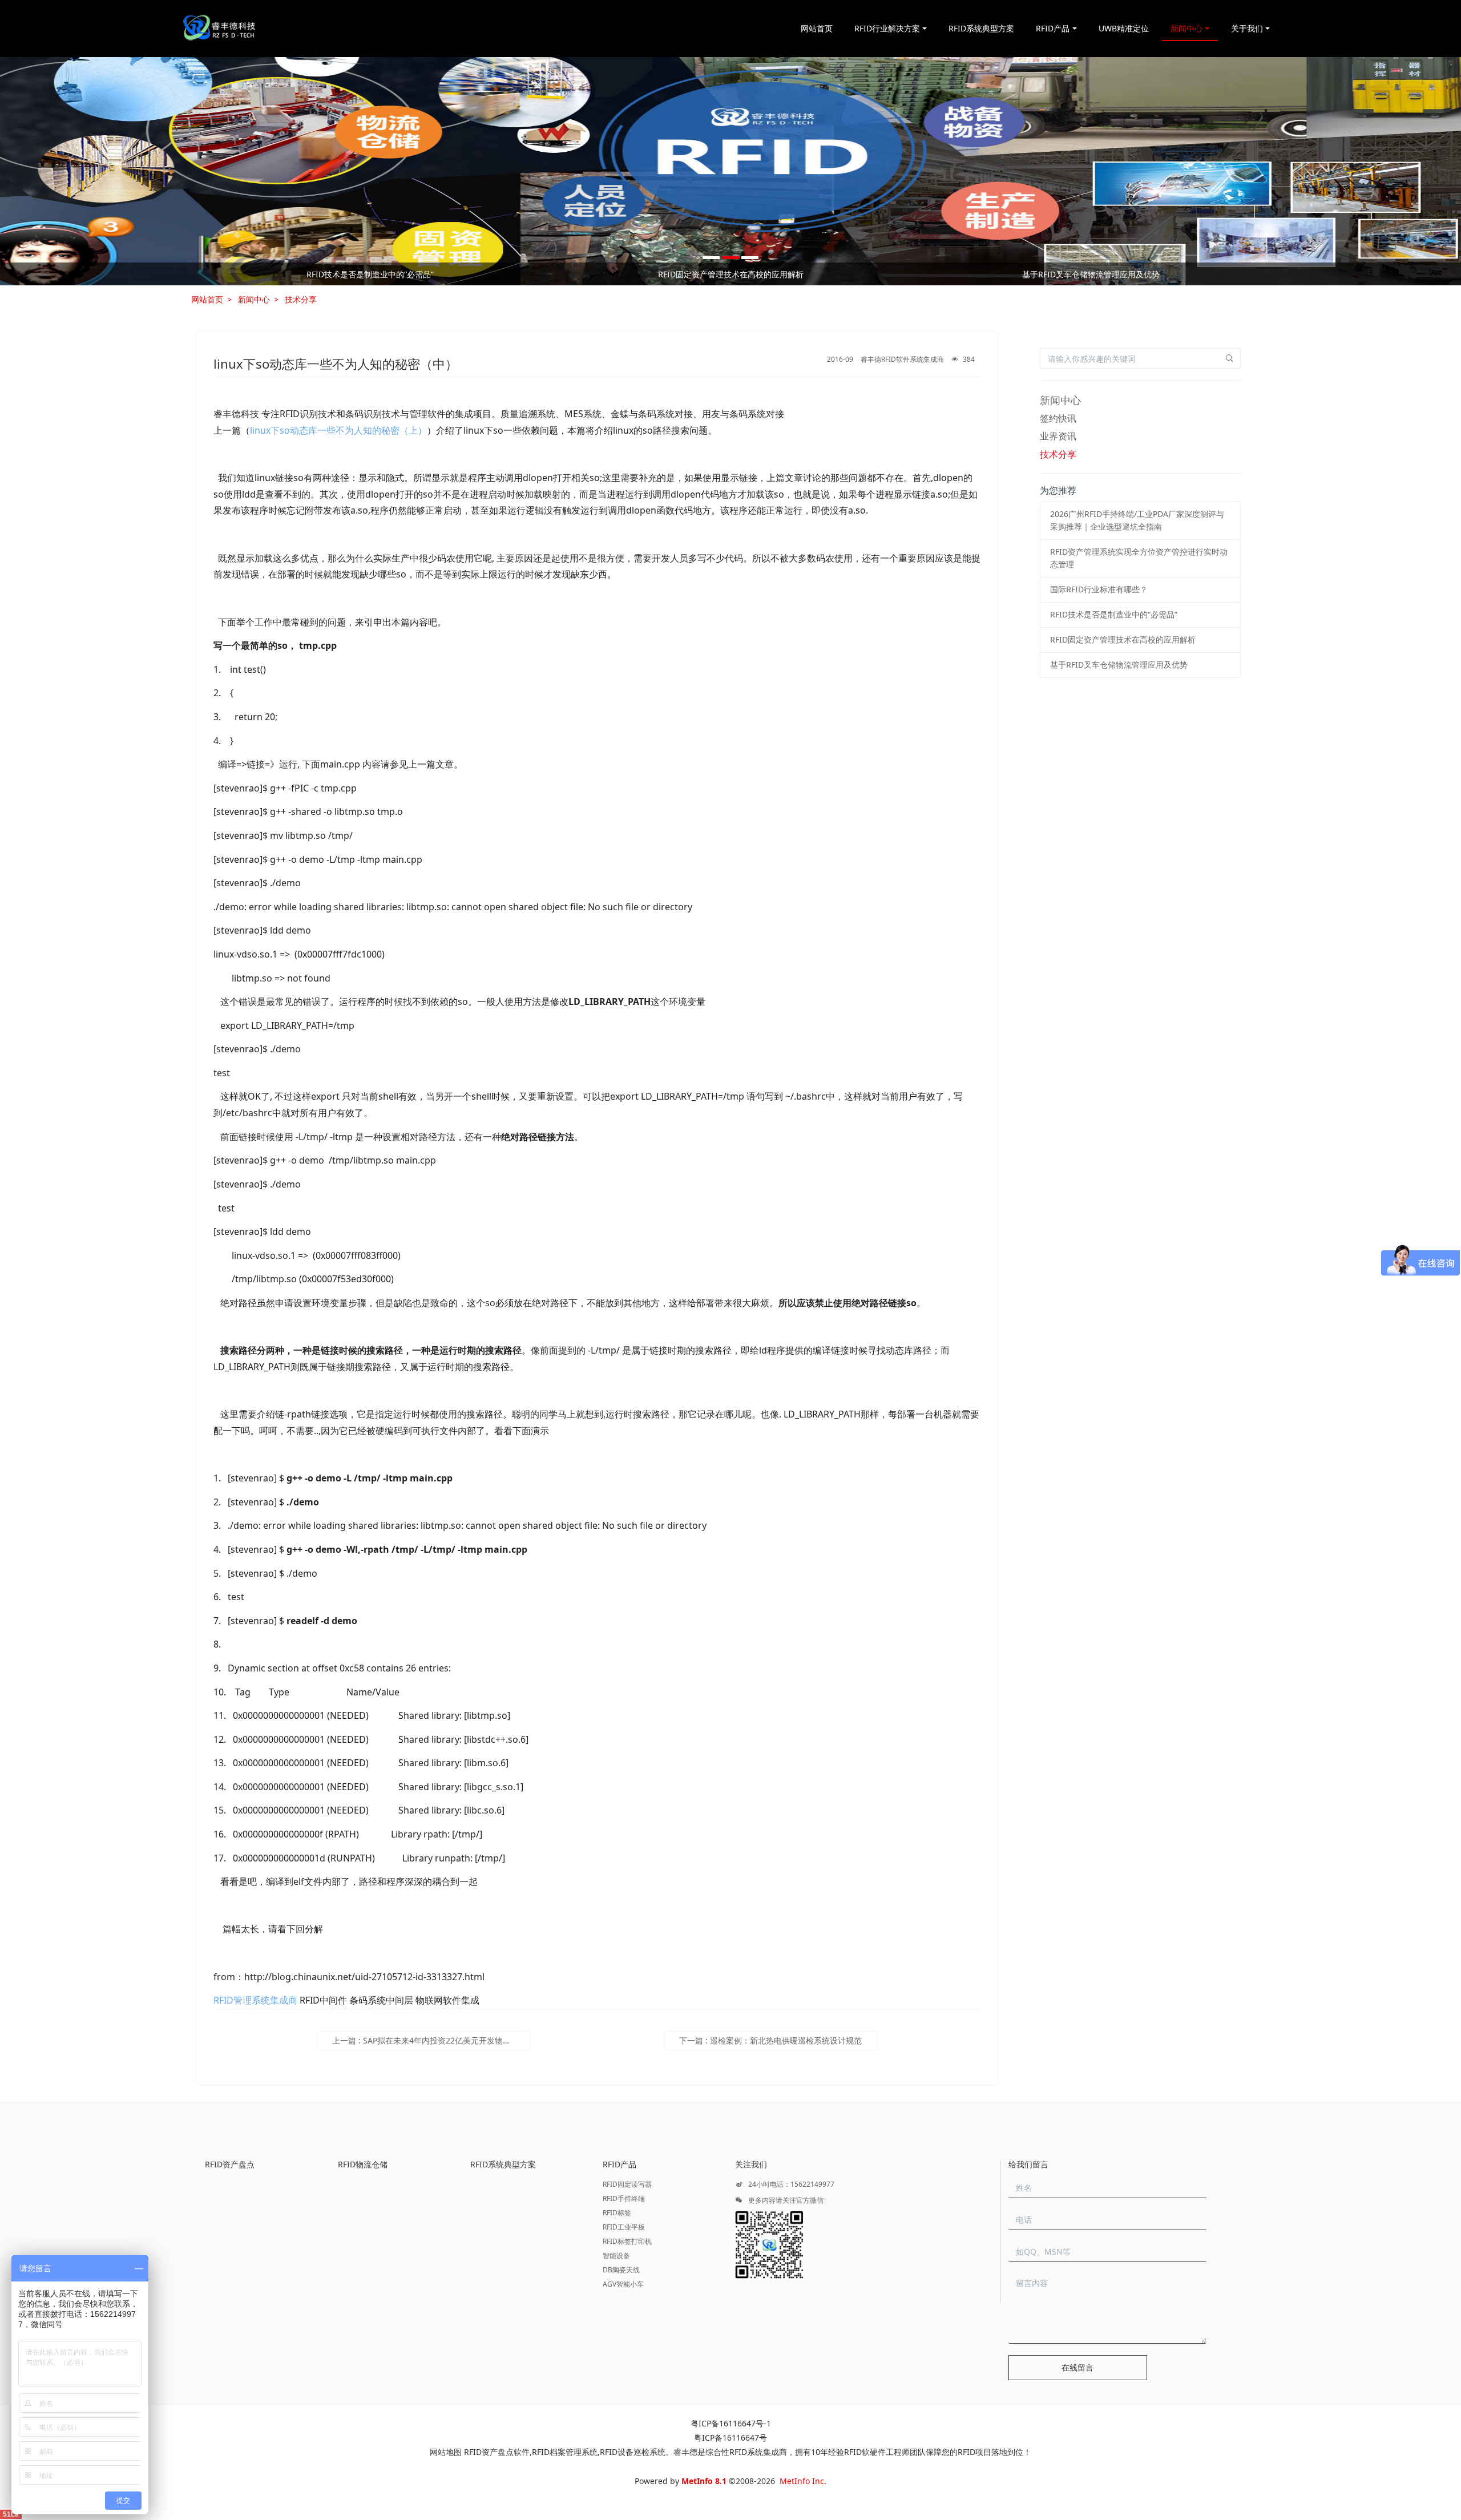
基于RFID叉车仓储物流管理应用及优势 (1119, 665)
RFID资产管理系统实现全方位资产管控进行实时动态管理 (731, 274)
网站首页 (817, 28)
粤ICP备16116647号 (730, 2438)
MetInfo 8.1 (704, 2481)
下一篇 (770, 2040)
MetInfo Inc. (803, 2481)
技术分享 (301, 299)
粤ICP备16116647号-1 (731, 2423)
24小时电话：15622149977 (790, 2184)
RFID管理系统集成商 (255, 2000)
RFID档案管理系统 (565, 2452)
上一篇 (431, 2040)
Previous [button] (196, 274)
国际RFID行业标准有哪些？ (1091, 274)
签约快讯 (1058, 418)
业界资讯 (1058, 436)
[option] (730, 171)
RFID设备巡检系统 (633, 2452)
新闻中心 (254, 299)
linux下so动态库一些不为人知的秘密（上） (338, 430)
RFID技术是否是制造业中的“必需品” (1114, 614)
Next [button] (1265, 274)
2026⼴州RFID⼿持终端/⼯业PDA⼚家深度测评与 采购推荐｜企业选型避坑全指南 (370, 274)
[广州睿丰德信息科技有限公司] (219, 29)
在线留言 (1077, 2367)
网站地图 (446, 2452)
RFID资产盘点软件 (497, 2452)
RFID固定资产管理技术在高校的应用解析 (1123, 639)
